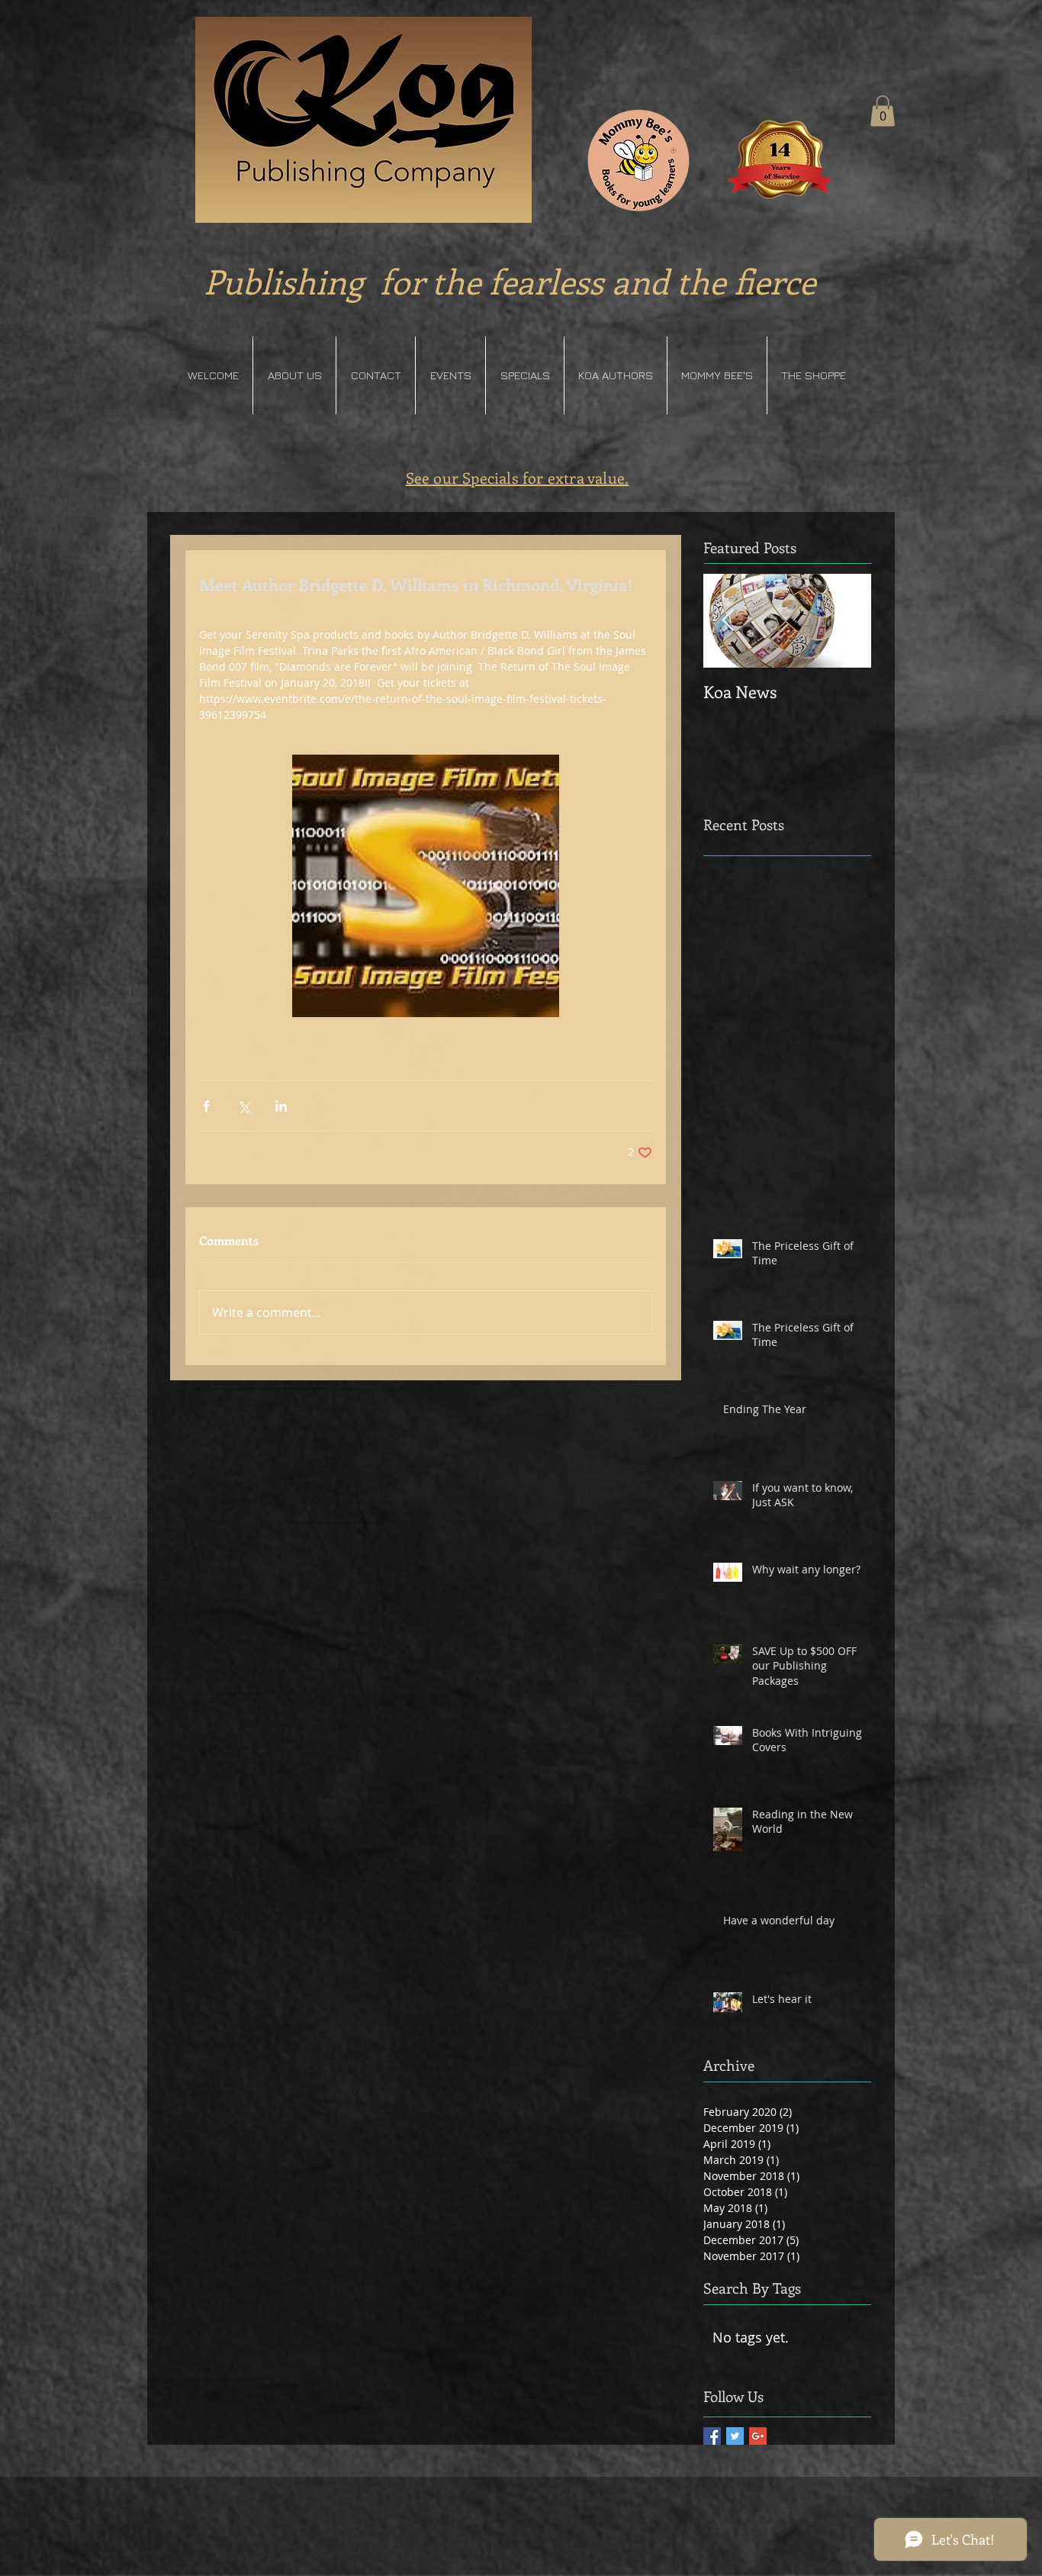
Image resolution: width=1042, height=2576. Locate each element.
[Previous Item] (728, 621)
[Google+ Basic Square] (758, 2436)
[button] (883, 111)
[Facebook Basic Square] (712, 2436)
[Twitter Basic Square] (735, 2436)
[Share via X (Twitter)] (244, 1106)
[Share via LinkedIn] (281, 1106)
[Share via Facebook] (206, 1106)
